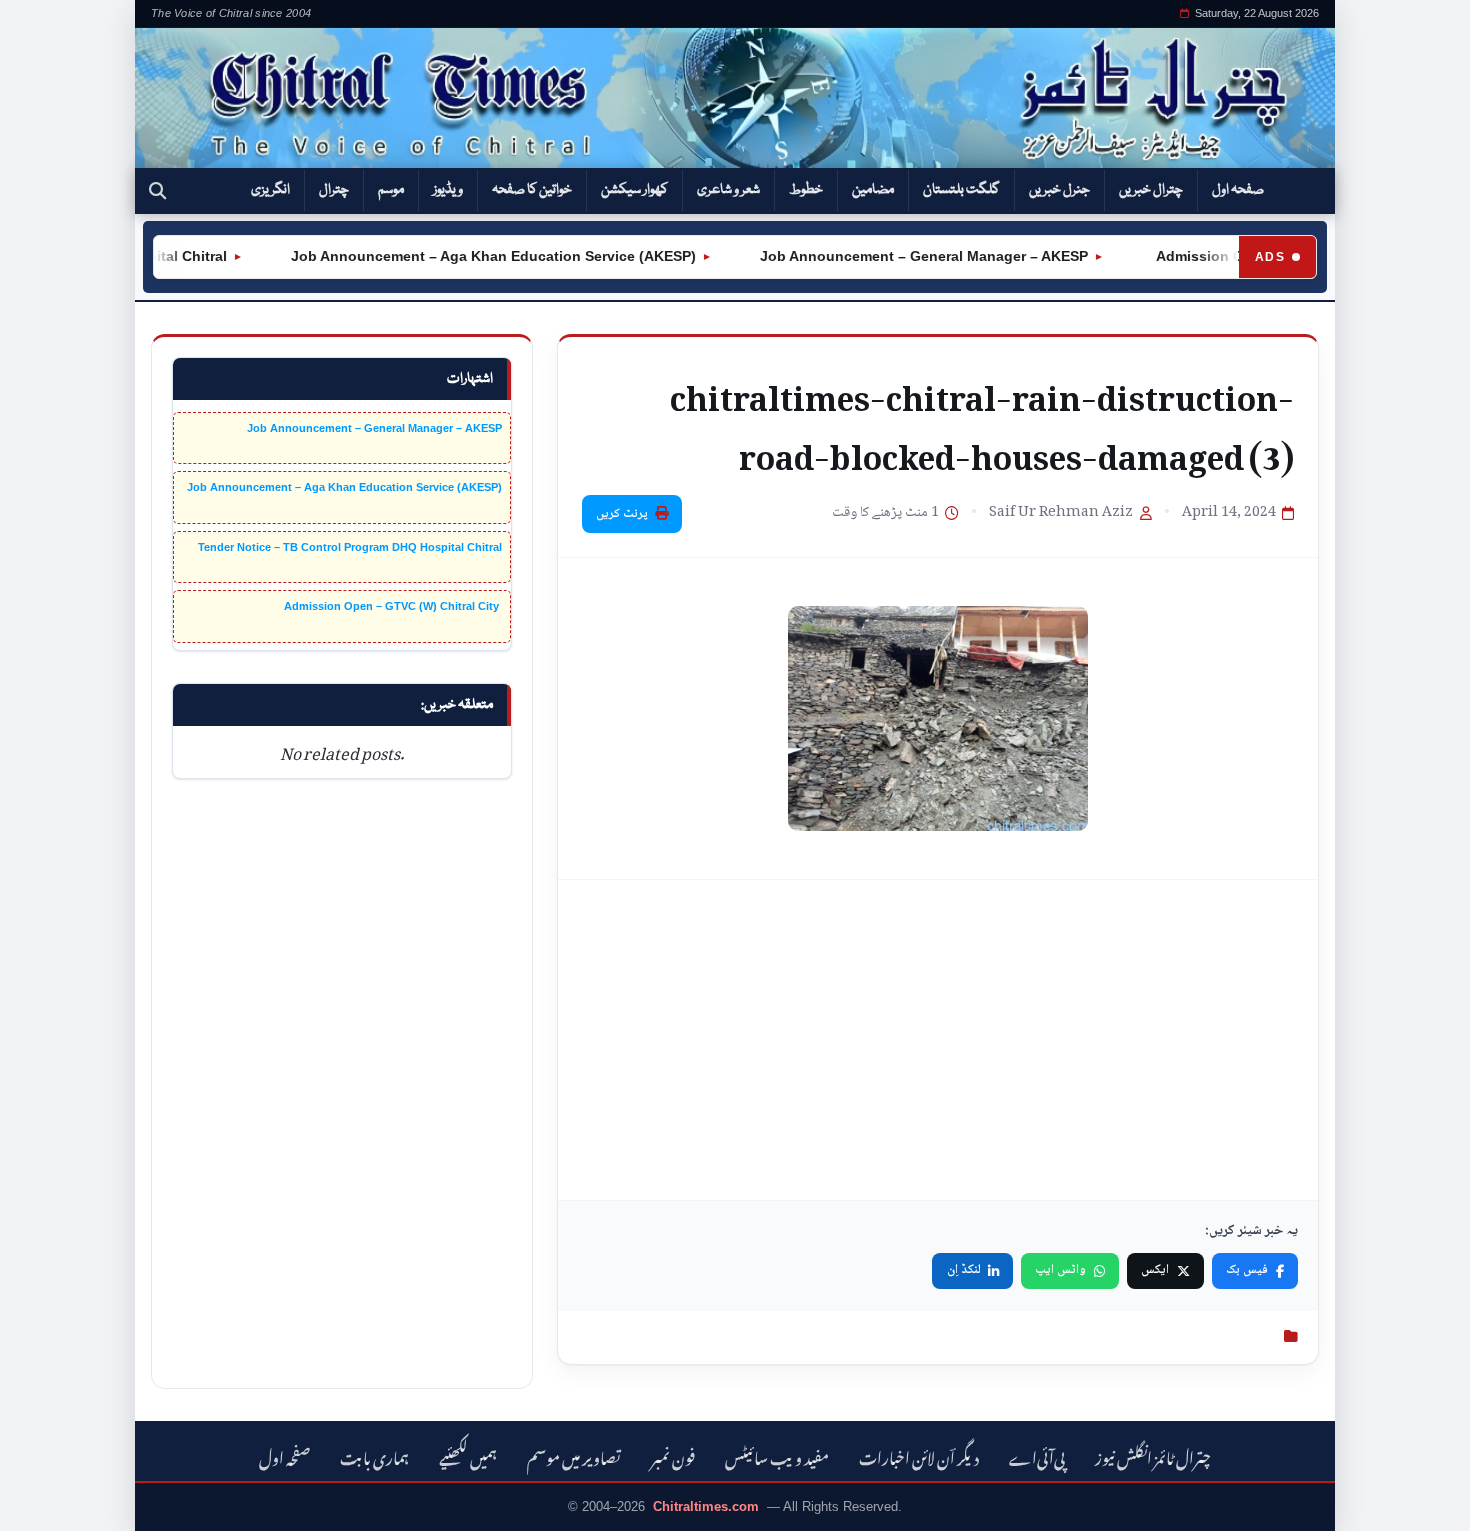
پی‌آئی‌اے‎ (1037, 1455)
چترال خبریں (1151, 190)
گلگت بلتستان (961, 190)
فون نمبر (673, 1455)
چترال (334, 190)
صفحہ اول (1238, 190)
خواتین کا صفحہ (532, 190)
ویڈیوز (448, 190)
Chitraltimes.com (706, 1506)
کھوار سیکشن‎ (634, 190)
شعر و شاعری (728, 190)
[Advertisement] (938, 1040)
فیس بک (1247, 1270)
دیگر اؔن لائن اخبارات (919, 1455)
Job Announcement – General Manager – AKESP (904, 256)
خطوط (806, 190)
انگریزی (270, 190)
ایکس (1155, 1270)
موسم (391, 190)
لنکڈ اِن (964, 1270)
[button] (157, 191)
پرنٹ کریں (622, 514)
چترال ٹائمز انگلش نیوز (1153, 1455)
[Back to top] (45, 1502)
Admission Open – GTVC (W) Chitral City (393, 606)
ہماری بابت (374, 1455)
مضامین (873, 190)
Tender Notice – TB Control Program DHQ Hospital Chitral (350, 547)
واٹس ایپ (1060, 1270)
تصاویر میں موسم (574, 1455)
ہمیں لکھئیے (468, 1455)
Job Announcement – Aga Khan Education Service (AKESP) (473, 256)
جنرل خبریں (1059, 190)
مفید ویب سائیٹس (777, 1455)
